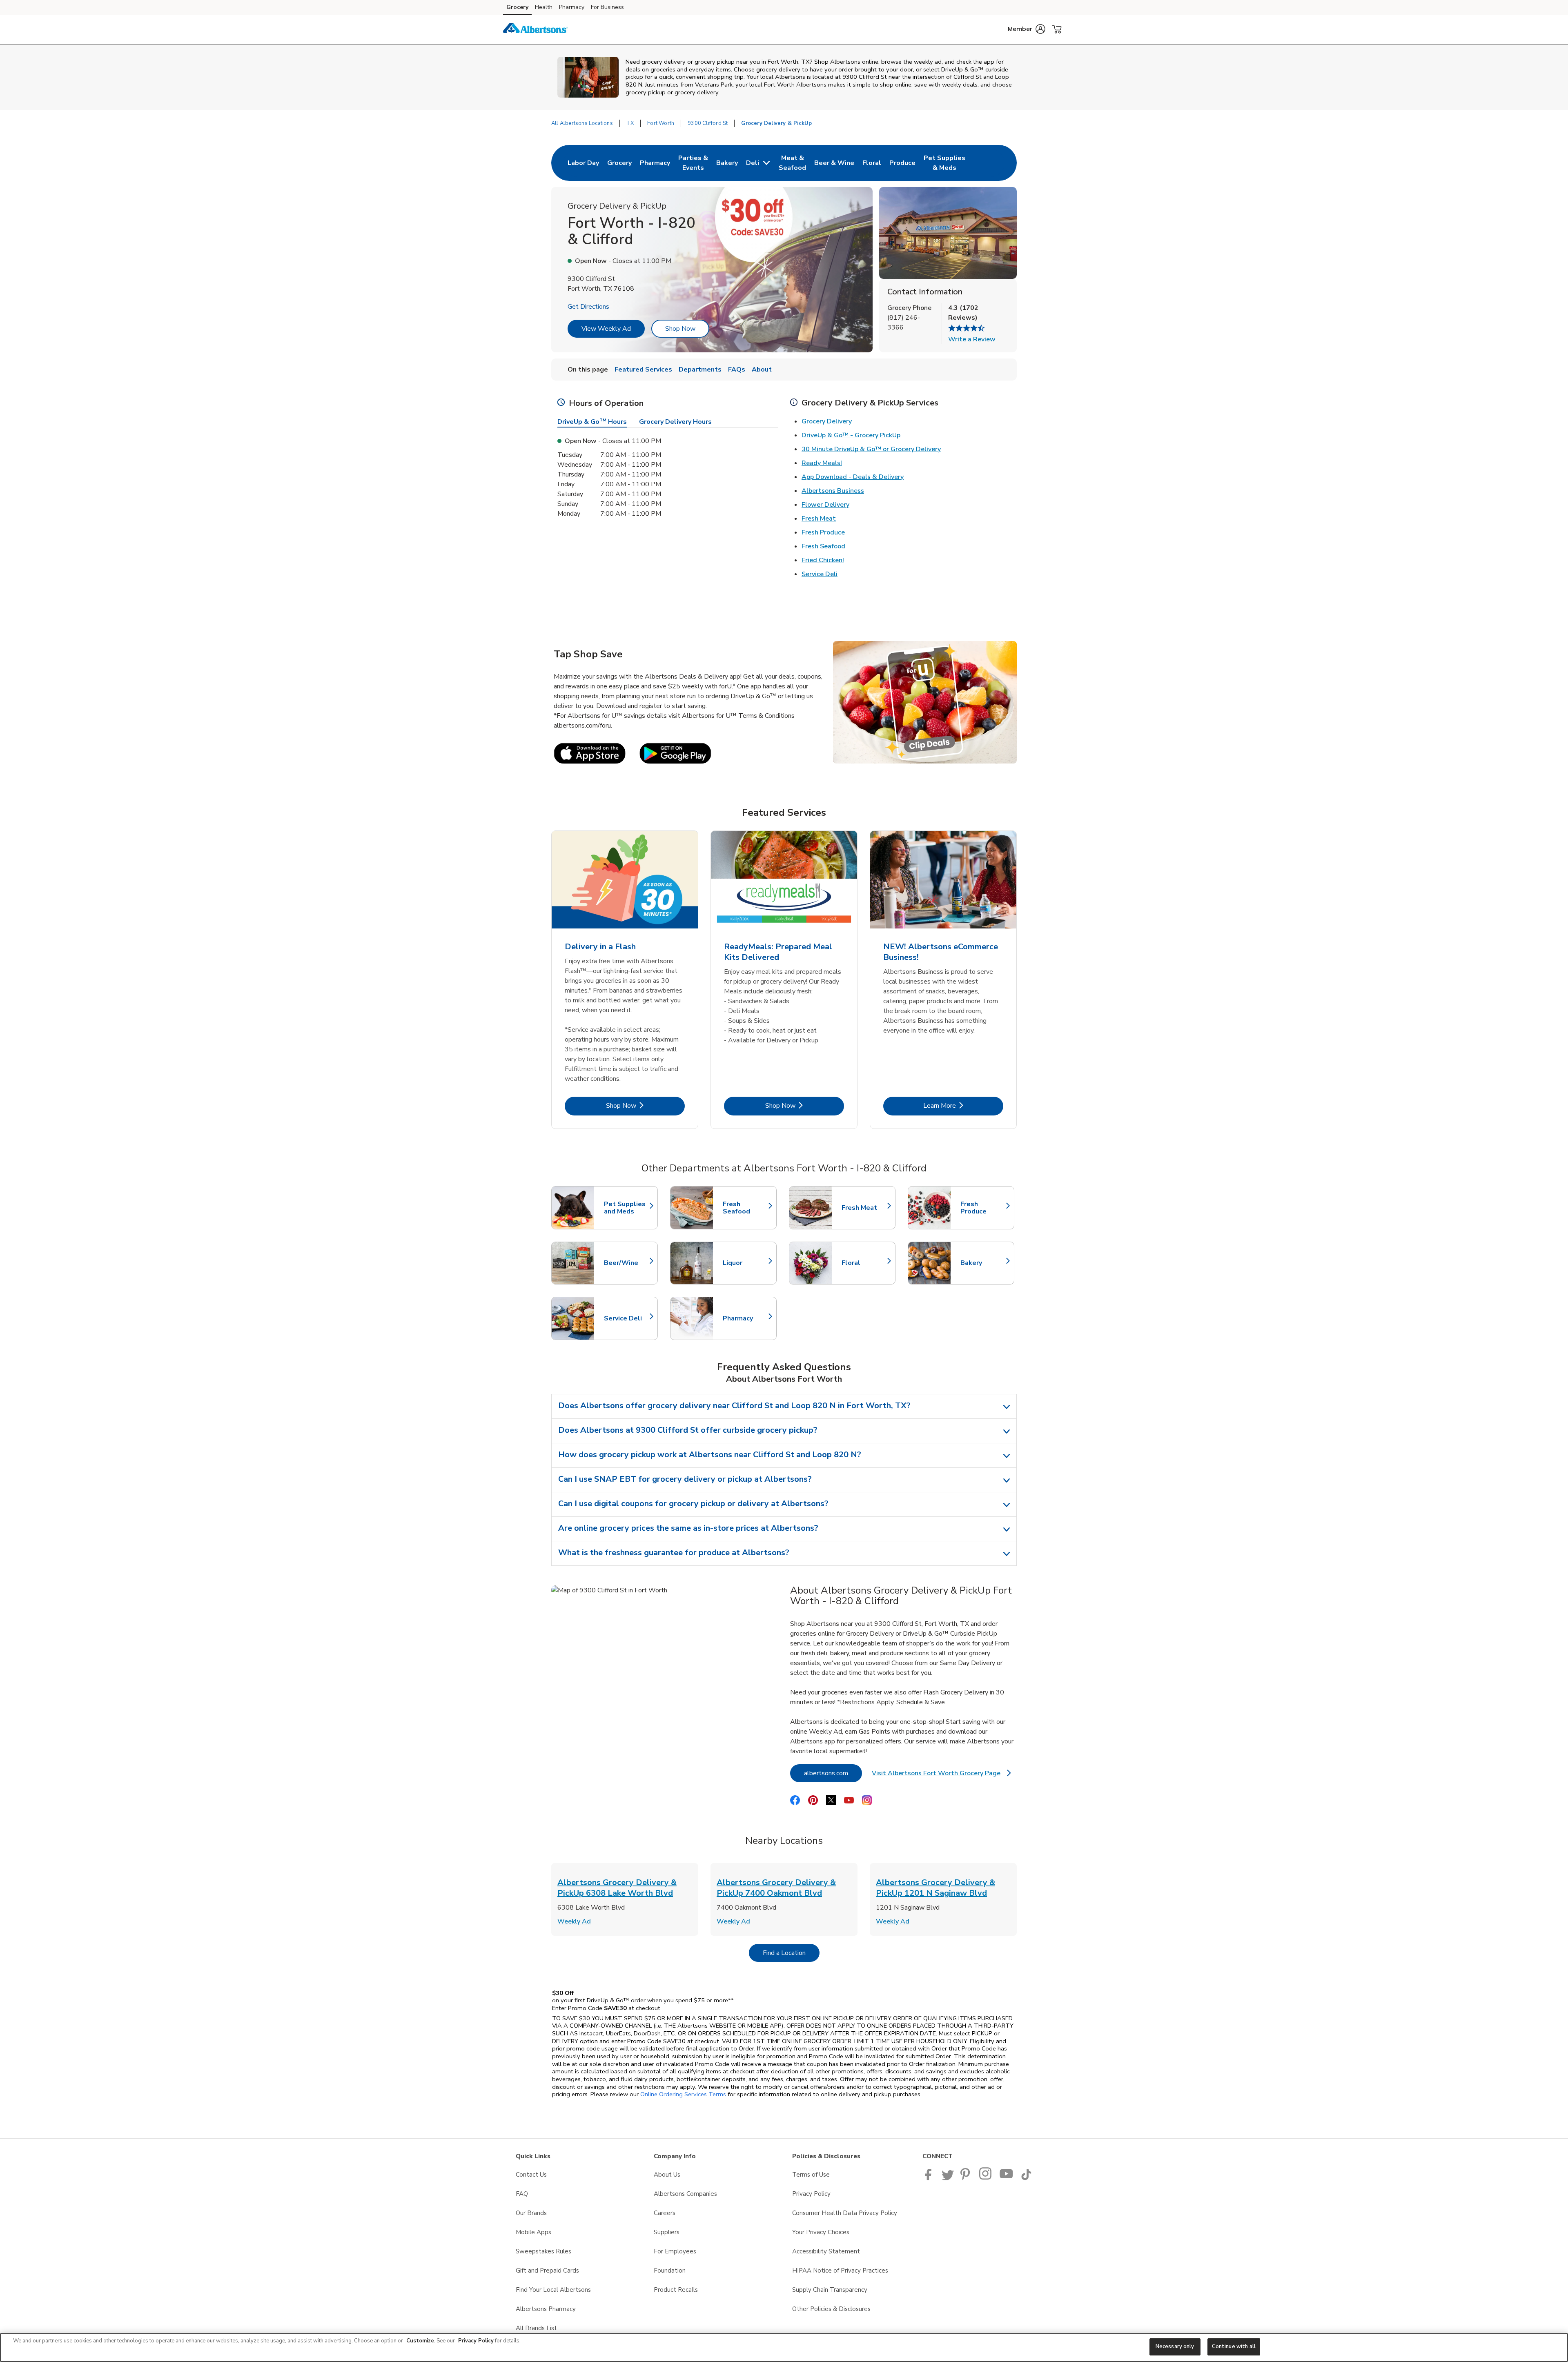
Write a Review (972, 339)
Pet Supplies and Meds (627, 1208)
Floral (864, 1263)
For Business (607, 7)
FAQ (522, 2194)
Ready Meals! (822, 463)
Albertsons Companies (685, 2194)
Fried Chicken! (823, 560)
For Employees (675, 2251)
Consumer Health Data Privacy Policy (845, 2213)
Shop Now (680, 329)
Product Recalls (676, 2290)
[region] (784, 2348)
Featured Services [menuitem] (643, 370)
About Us (667, 2175)
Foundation (670, 2271)
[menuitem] (583, 163)
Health (544, 7)
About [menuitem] (762, 370)
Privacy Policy (811, 2194)
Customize (420, 2341)
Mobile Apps (533, 2232)
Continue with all (1234, 2346)
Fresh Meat (819, 519)
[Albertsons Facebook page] (930, 2178)
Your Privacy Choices (821, 2232)
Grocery (517, 7)
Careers (665, 2213)
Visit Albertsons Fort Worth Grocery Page (941, 1775)
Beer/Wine (627, 1263)
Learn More (963, 1105)
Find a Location (791, 1953)
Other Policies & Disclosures (831, 2309)
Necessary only (1175, 2346)
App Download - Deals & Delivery (853, 477)
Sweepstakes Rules (543, 2251)
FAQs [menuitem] (737, 370)
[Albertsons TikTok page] (1026, 2178)
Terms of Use (811, 2175)
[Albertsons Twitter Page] (948, 2178)
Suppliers (667, 2232)
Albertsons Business (833, 491)
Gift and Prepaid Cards (547, 2271)
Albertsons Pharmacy (546, 2309)
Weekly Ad (574, 1921)
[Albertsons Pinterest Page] (967, 2178)
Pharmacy (572, 7)
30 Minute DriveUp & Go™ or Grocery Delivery (871, 449)
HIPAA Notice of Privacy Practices (840, 2271)
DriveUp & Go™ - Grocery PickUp (851, 435)
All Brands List (536, 2328)
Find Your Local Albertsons (553, 2290)
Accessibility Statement (826, 2251)
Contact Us (531, 2175)
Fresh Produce (823, 532)
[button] (1027, 29)
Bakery (983, 1263)
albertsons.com (833, 1773)
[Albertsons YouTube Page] (1007, 2178)
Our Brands (531, 2213)
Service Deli (820, 574)
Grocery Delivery (827, 421)
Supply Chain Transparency (830, 2290)
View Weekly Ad (606, 329)
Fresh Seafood (823, 546)
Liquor (746, 1263)
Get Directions (588, 307)
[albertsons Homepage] (535, 29)
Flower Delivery (825, 505)
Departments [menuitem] (700, 370)
